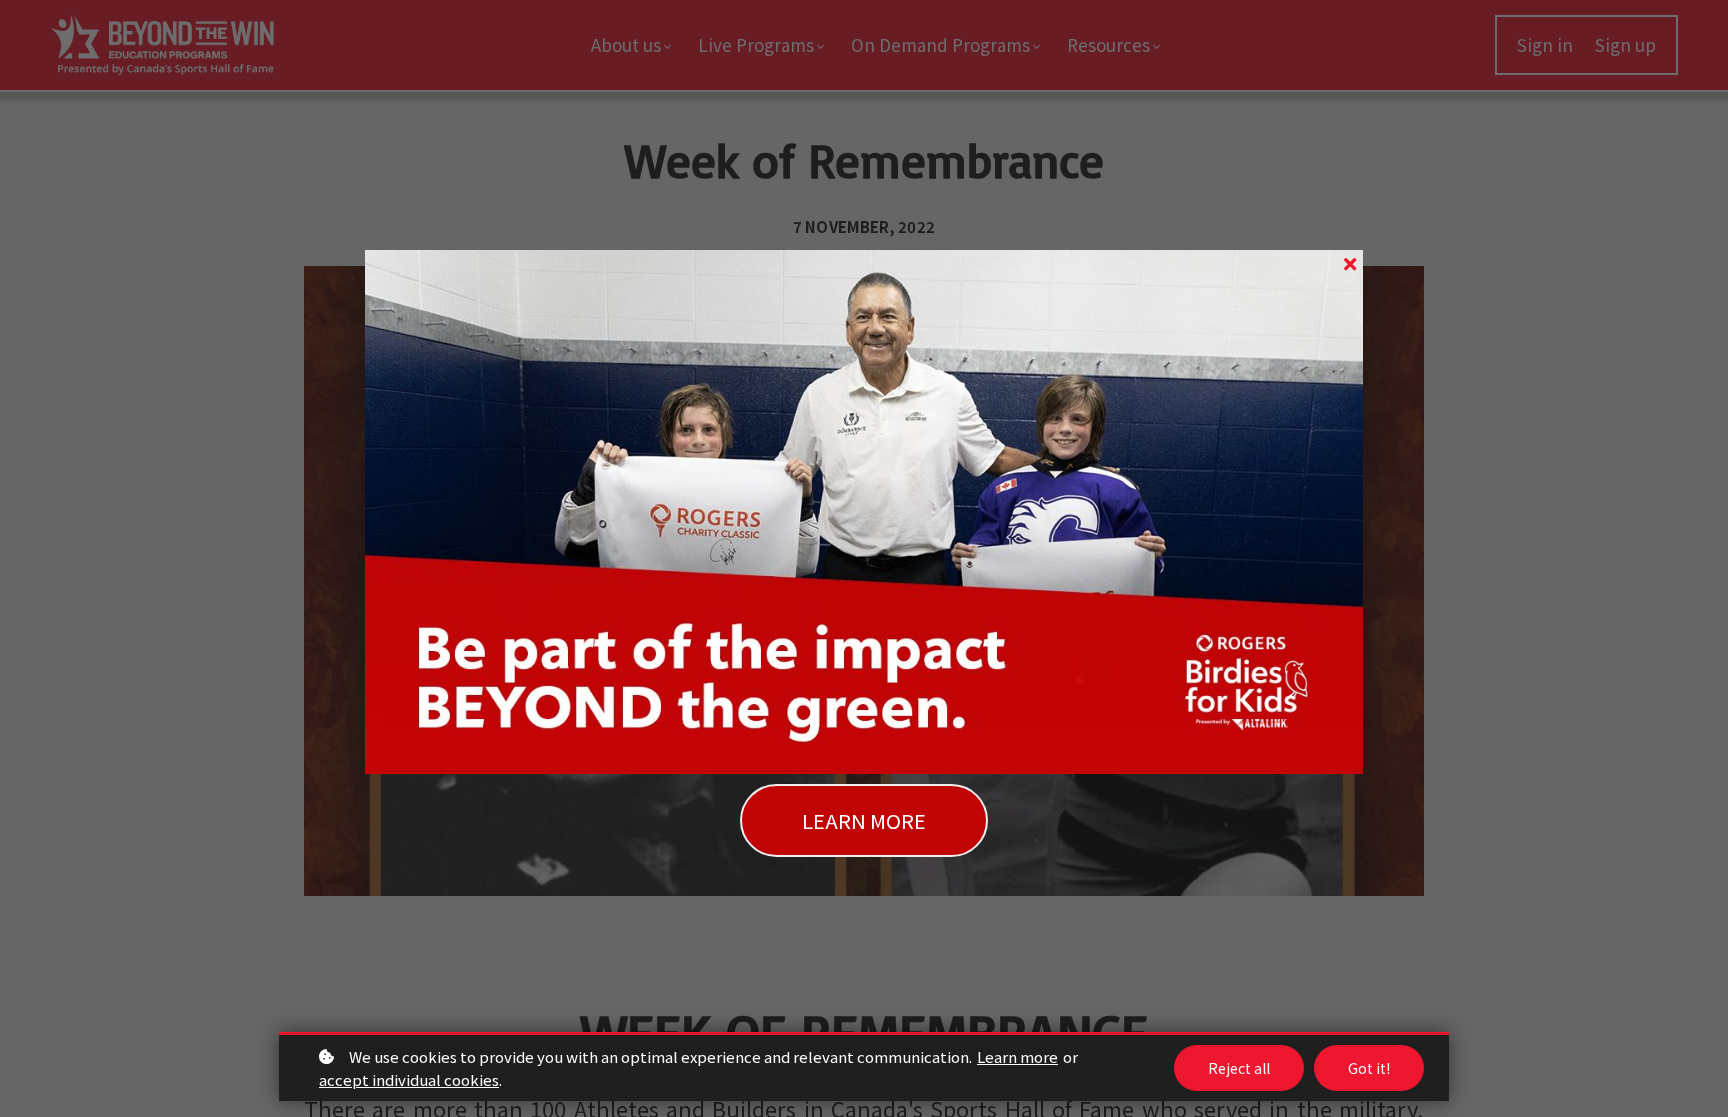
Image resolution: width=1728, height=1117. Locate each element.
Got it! (1369, 1068)
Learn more (1017, 1056)
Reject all (1239, 1068)
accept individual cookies (409, 1079)
